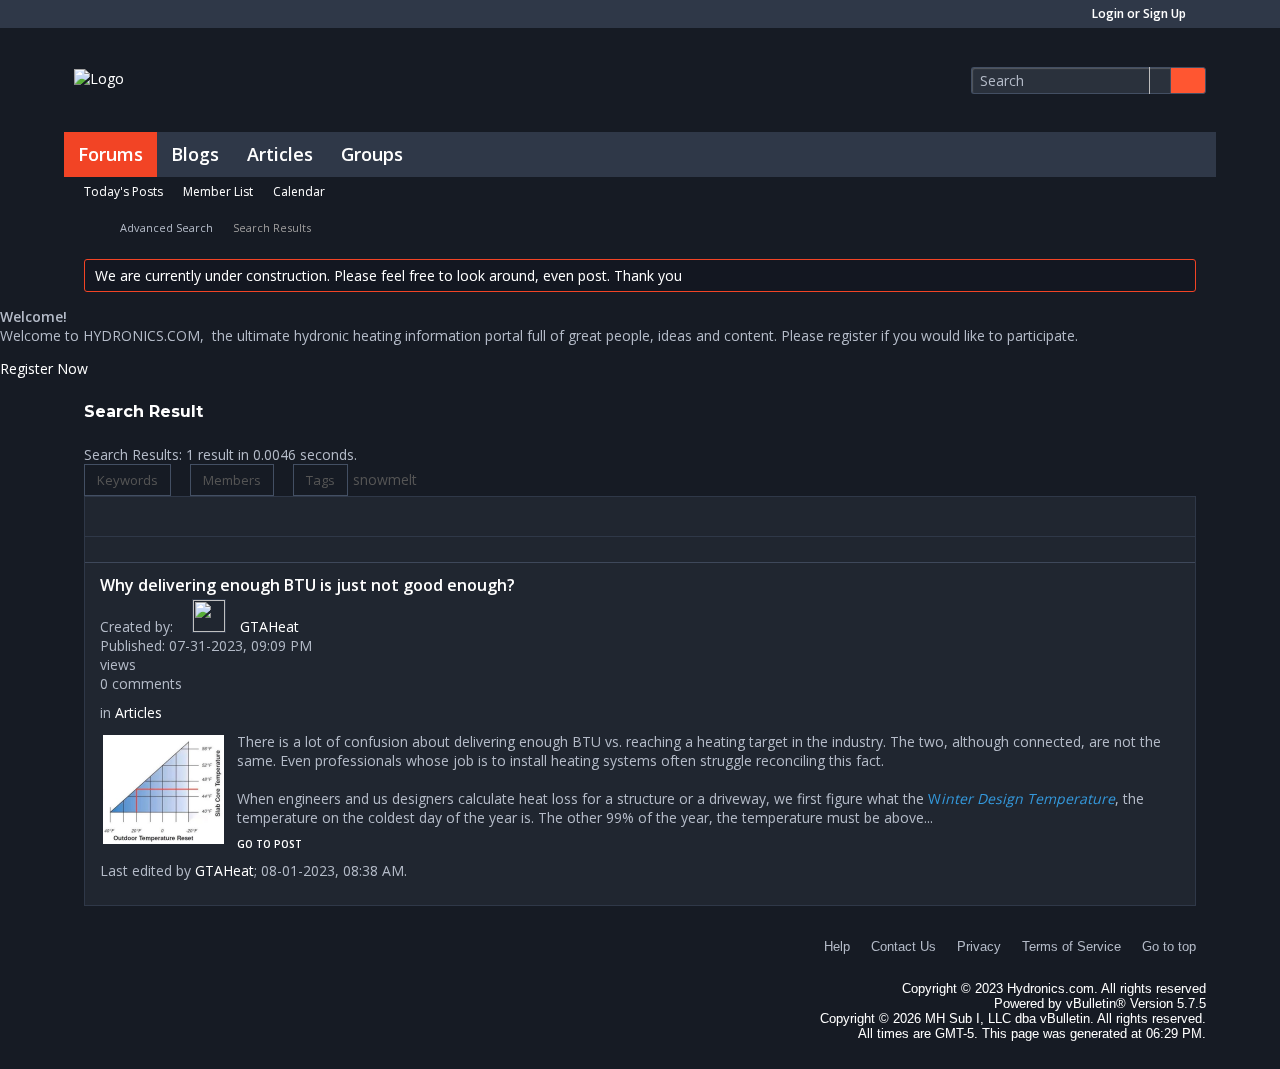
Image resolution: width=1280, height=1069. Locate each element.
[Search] (1188, 81)
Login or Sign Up (1139, 13)
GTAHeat (269, 626)
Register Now (44, 368)
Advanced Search (166, 227)
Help (837, 946)
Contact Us (903, 946)
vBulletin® (1096, 1003)
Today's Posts (123, 191)
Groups (372, 154)
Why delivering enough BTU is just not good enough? (307, 585)
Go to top (1169, 946)
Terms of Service (1071, 946)
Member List (218, 191)
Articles (280, 154)
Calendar (299, 191)
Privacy (979, 946)
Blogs (195, 154)
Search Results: (133, 454)
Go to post (269, 844)
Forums (110, 154)
